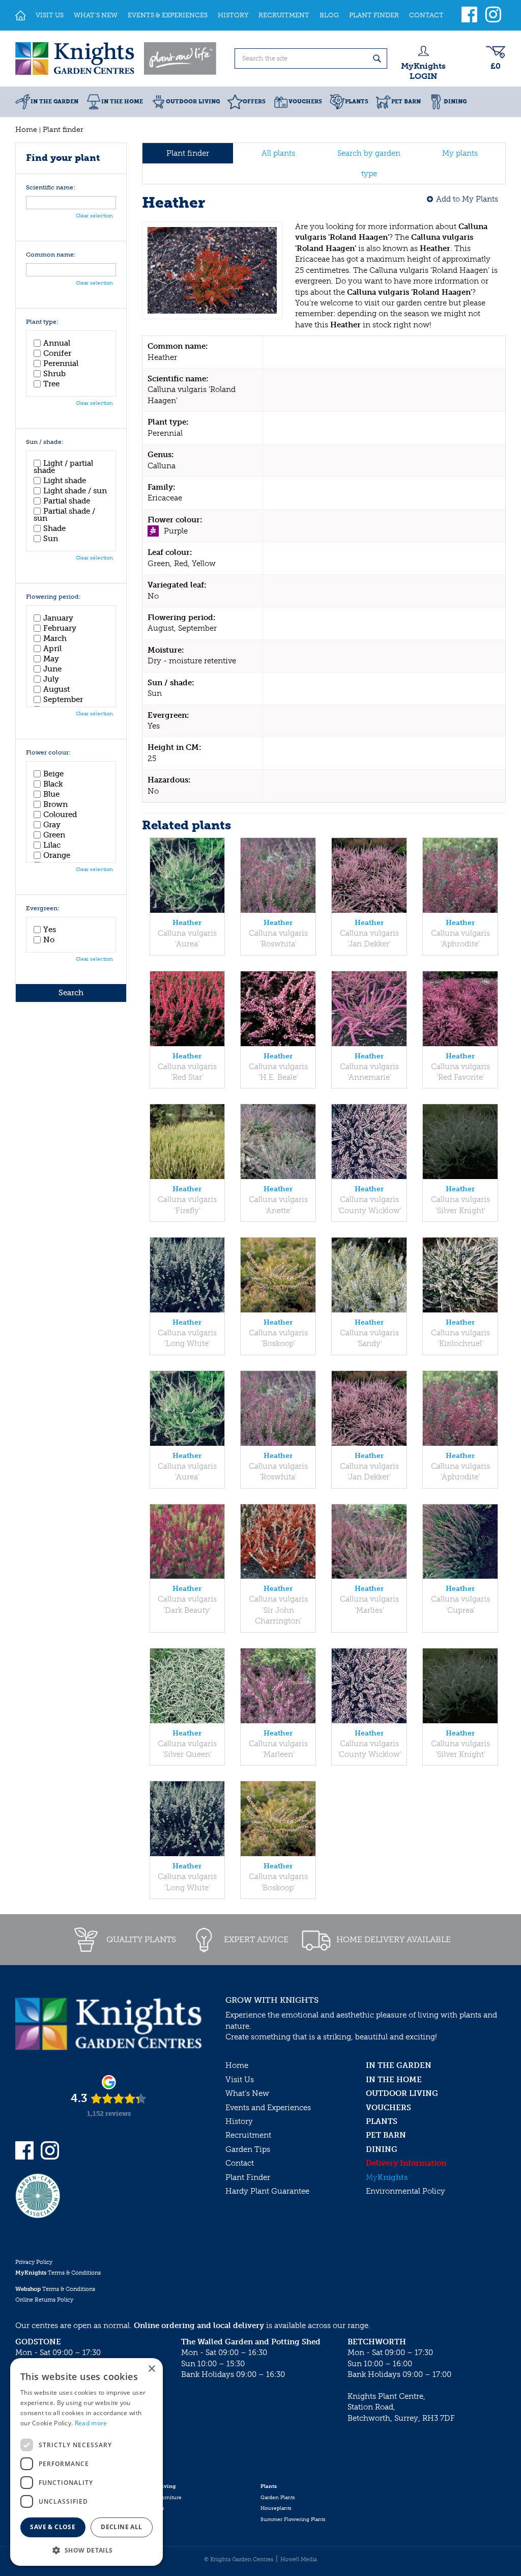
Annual (57, 343)
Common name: (51, 255)
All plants (278, 153)
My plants (460, 153)
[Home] (20, 15)
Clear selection (94, 216)
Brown (55, 804)
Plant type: (42, 322)
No (49, 940)
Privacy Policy (34, 2262)
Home (237, 2065)
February (60, 628)
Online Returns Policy (44, 2300)
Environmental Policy (406, 2191)
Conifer (57, 353)
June (52, 669)
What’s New (247, 2093)
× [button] (151, 2369)
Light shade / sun (75, 491)
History (239, 2121)
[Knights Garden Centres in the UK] (117, 59)
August (56, 689)
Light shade (65, 481)
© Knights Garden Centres (239, 2559)
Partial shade (67, 501)
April (52, 649)
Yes (50, 930)
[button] (86, 2550)
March (55, 638)
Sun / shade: (45, 442)
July (51, 679)
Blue (51, 794)
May (51, 659)
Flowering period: (53, 597)
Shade (54, 528)
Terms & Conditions (58, 2273)
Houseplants (276, 2508)
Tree (51, 384)
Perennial (61, 363)
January (58, 618)
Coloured (60, 815)
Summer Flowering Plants (293, 2519)
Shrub (54, 374)
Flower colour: (48, 753)
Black (53, 784)
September (63, 699)
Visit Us (240, 2080)
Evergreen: (43, 908)
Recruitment (248, 2135)
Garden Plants (278, 2498)
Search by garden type (369, 163)
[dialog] (86, 2462)
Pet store (149, 2519)
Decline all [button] (121, 2527)
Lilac (52, 845)
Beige (53, 774)
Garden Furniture (160, 2498)
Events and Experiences (268, 2108)
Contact (240, 2163)
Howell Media (299, 2559)
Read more (91, 2423)
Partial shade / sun (64, 515)
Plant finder (188, 153)
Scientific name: (51, 188)
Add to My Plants (467, 199)
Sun (51, 539)
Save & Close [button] (53, 2527)
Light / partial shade (63, 467)
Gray (52, 825)
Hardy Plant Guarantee (267, 2191)
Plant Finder (248, 2177)
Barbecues (151, 2508)
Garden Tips (248, 2149)
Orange (57, 855)
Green (54, 835)
